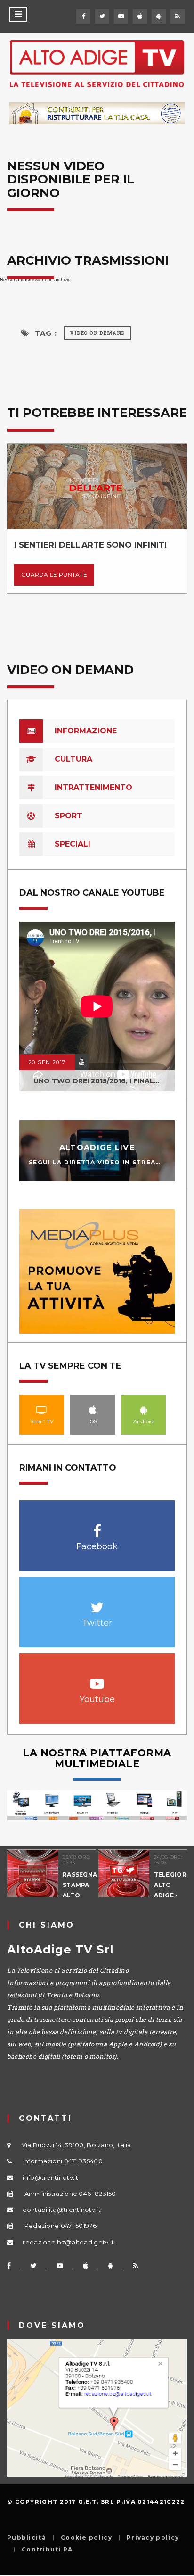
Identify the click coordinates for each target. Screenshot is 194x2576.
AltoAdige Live (97, 1148)
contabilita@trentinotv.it (62, 2210)
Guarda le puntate (54, 575)
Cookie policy (86, 2538)
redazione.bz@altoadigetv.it (68, 2242)
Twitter (97, 1602)
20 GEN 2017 (47, 1062)
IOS (93, 1410)
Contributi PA (47, 2550)
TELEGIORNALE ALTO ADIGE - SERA (171, 1890)
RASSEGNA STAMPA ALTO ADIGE (79, 1890)
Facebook (97, 1526)
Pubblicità (27, 2538)
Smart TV (42, 1410)
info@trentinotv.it (50, 2177)
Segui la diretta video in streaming (102, 1162)
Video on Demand (97, 333)
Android (144, 1410)
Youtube (97, 1679)
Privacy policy (153, 2538)
